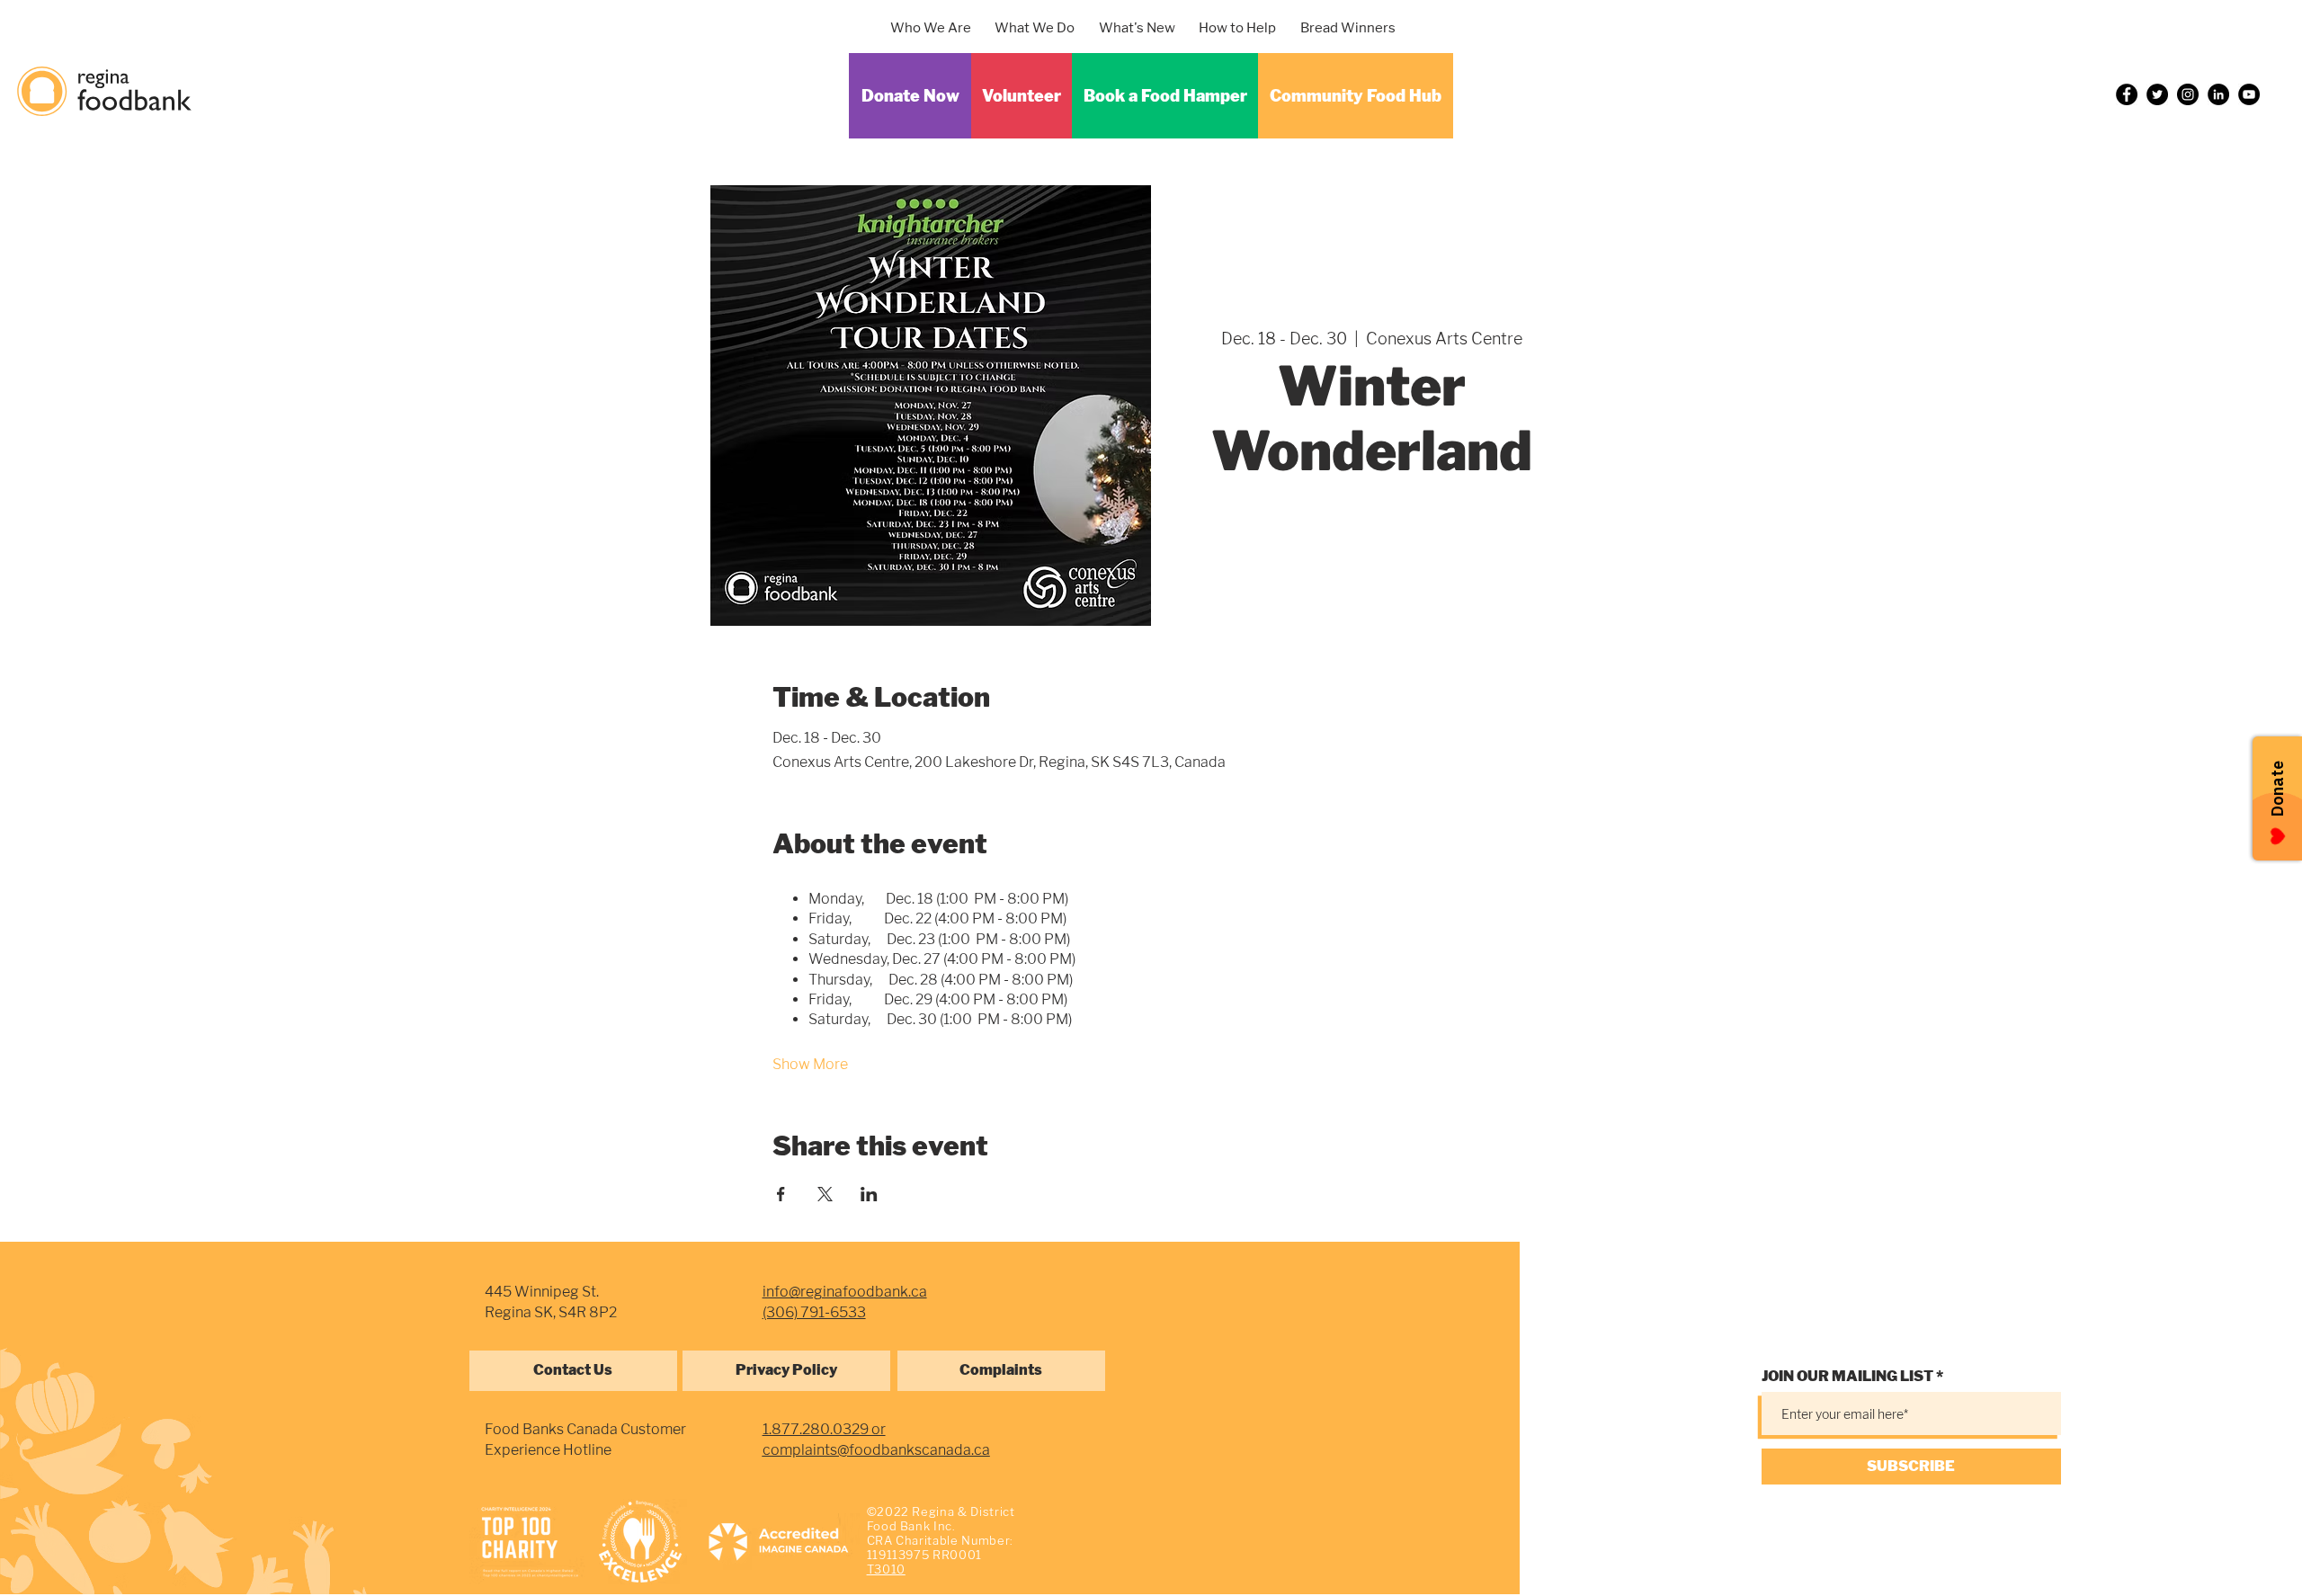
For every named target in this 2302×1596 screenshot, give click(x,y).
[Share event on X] (825, 1194)
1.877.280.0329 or (824, 1429)
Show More (810, 1064)
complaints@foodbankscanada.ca (876, 1450)
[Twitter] (2157, 94)
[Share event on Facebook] (781, 1194)
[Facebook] (2127, 94)
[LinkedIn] (2218, 94)
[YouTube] (2249, 94)
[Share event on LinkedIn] (869, 1194)
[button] (1043, 28)
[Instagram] (2188, 94)
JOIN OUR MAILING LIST (1847, 1377)
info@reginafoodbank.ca (845, 1292)
